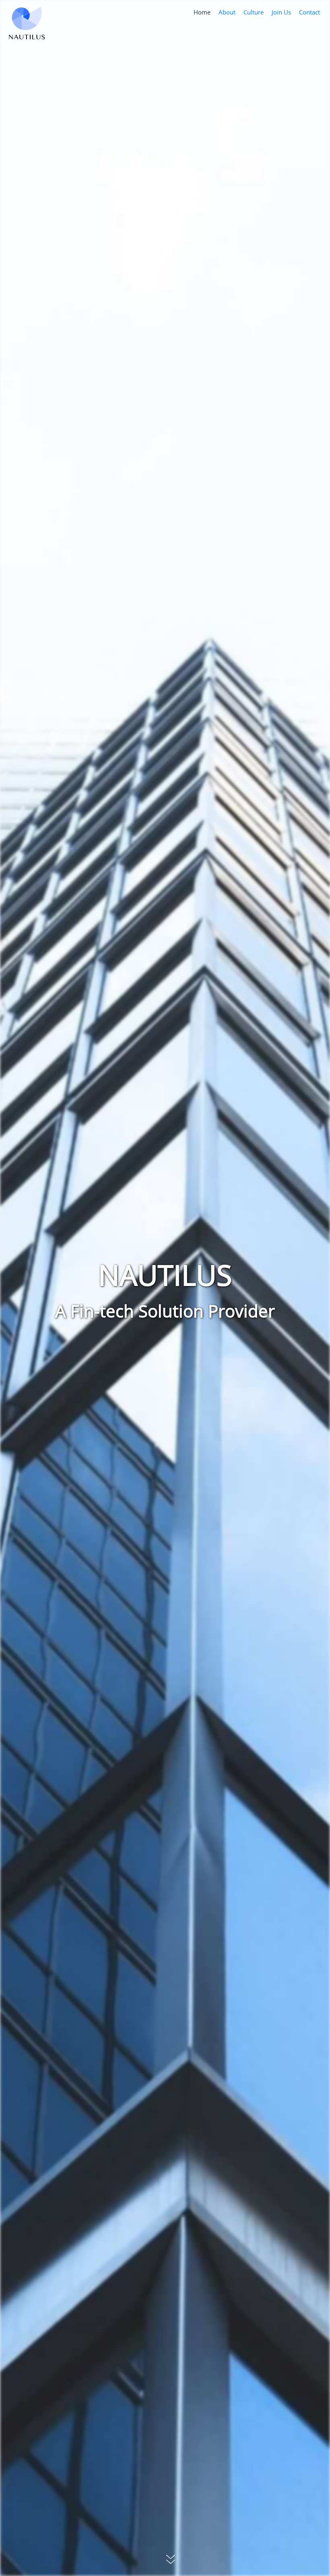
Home (202, 12)
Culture (254, 12)
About (227, 12)
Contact (309, 12)
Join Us (281, 12)
